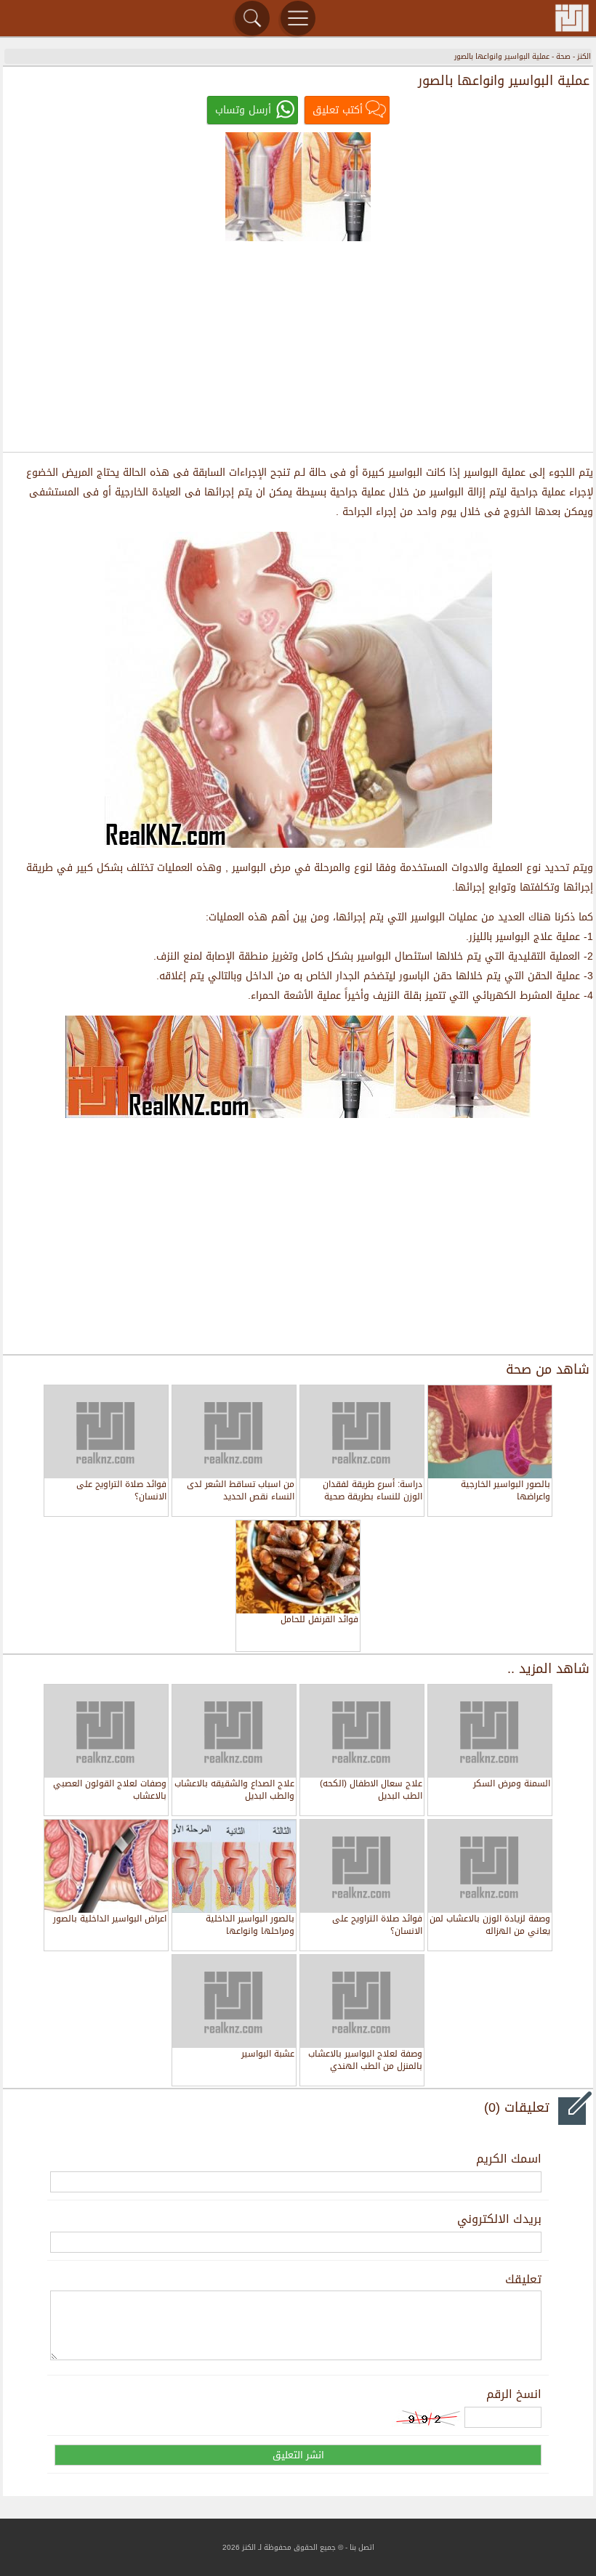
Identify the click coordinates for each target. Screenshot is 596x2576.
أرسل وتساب (243, 110)
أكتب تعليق (338, 110)
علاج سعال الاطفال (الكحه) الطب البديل (371, 1790)
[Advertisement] (298, 346)
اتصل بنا (362, 2547)
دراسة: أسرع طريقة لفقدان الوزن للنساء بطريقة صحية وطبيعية (372, 1491)
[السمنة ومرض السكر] (490, 1731)
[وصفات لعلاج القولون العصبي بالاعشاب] (106, 1731)
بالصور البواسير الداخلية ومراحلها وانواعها (250, 1925)
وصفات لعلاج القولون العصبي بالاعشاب (110, 1790)
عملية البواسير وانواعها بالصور (502, 56)
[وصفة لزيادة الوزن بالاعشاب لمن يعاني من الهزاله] (490, 1866)
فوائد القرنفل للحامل (319, 1620)
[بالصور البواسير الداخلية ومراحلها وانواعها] (234, 1866)
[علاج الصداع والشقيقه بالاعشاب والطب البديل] (234, 1731)
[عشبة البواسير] (234, 2001)
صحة (563, 56)
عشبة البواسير (268, 2055)
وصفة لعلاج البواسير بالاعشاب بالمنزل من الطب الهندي (365, 2061)
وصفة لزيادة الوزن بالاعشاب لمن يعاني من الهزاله (490, 1925)
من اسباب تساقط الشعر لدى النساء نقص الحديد (241, 1491)
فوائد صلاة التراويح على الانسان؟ (121, 1491)
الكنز (584, 56)
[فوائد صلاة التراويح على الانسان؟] (362, 1866)
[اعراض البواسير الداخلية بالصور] (106, 1866)
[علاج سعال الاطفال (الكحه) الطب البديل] (362, 1731)
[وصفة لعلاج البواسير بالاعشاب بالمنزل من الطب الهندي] (362, 2001)
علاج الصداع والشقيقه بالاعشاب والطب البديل (234, 1790)
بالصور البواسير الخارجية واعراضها (506, 1491)
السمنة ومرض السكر (512, 1785)
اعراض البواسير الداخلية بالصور (110, 1920)
